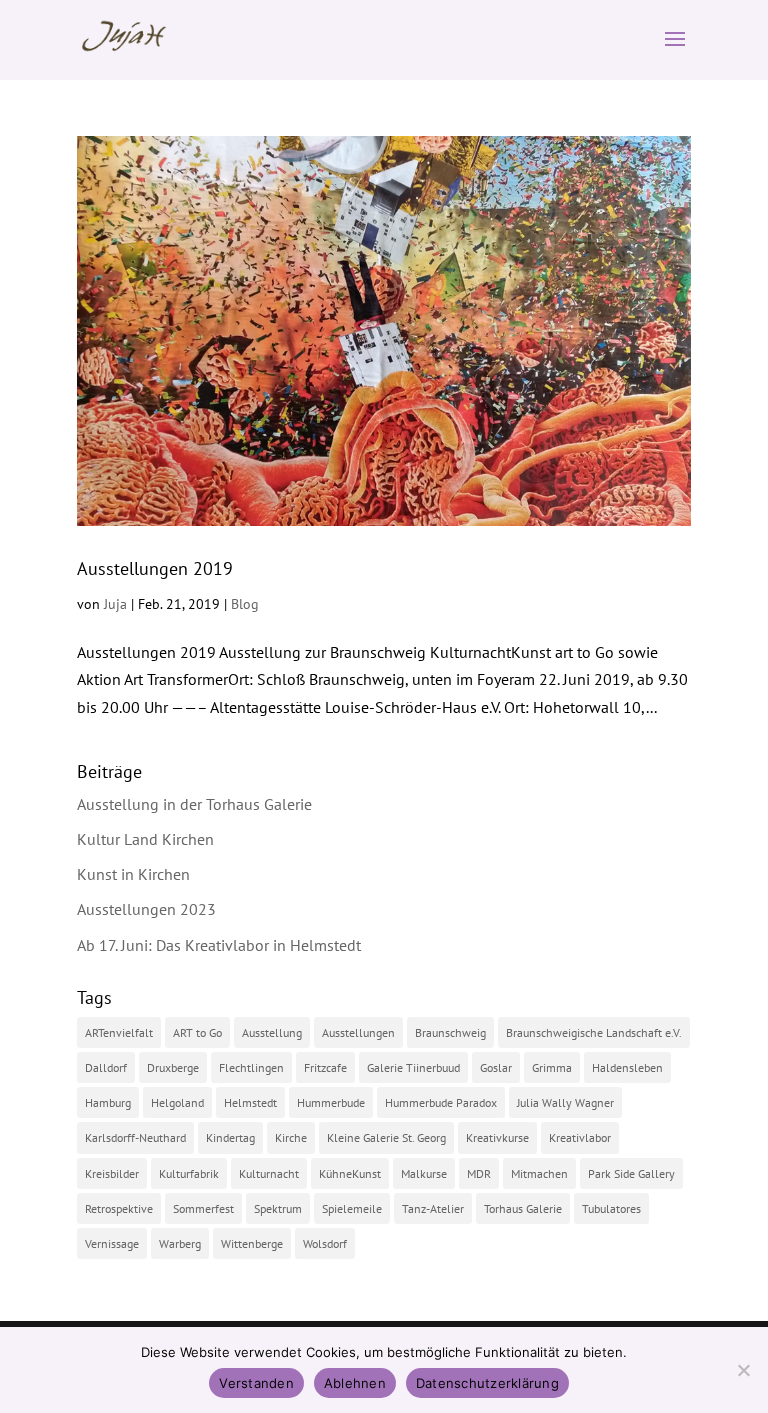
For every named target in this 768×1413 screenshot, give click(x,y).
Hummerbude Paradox (441, 1102)
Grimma (552, 1067)
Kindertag (230, 1137)
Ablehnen (355, 1383)
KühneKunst (350, 1173)
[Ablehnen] (743, 1370)
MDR (479, 1173)
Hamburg (108, 1102)
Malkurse (424, 1173)
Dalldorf (106, 1067)
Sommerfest (203, 1208)
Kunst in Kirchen (133, 874)
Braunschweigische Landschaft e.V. (594, 1032)
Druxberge (173, 1067)
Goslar (496, 1067)
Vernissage (112, 1243)
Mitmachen (539, 1173)
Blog (245, 604)
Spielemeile (352, 1208)
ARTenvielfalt (119, 1032)
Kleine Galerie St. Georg (386, 1137)
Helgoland (177, 1102)
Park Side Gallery (631, 1173)
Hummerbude (331, 1102)
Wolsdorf (325, 1243)
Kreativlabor (580, 1137)
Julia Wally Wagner (565, 1102)
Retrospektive (119, 1208)
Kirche (291, 1137)
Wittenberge (252, 1243)
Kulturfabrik (189, 1173)
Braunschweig (450, 1032)
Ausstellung (272, 1032)
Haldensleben (627, 1067)
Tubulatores (611, 1208)
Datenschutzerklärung (487, 1383)
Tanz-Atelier (433, 1208)
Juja (115, 604)
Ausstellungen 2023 (146, 909)
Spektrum (278, 1208)
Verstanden (256, 1383)
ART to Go (197, 1032)
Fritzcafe (325, 1067)
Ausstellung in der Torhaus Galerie (194, 804)
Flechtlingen (251, 1067)
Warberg (180, 1243)
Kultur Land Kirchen (145, 839)
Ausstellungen (358, 1032)
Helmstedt (250, 1102)
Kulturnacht (269, 1173)
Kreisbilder (112, 1173)
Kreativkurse (497, 1137)
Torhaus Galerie (523, 1208)
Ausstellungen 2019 (155, 568)
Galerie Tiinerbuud (413, 1067)
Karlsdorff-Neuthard (135, 1137)
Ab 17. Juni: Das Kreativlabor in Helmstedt (219, 945)
